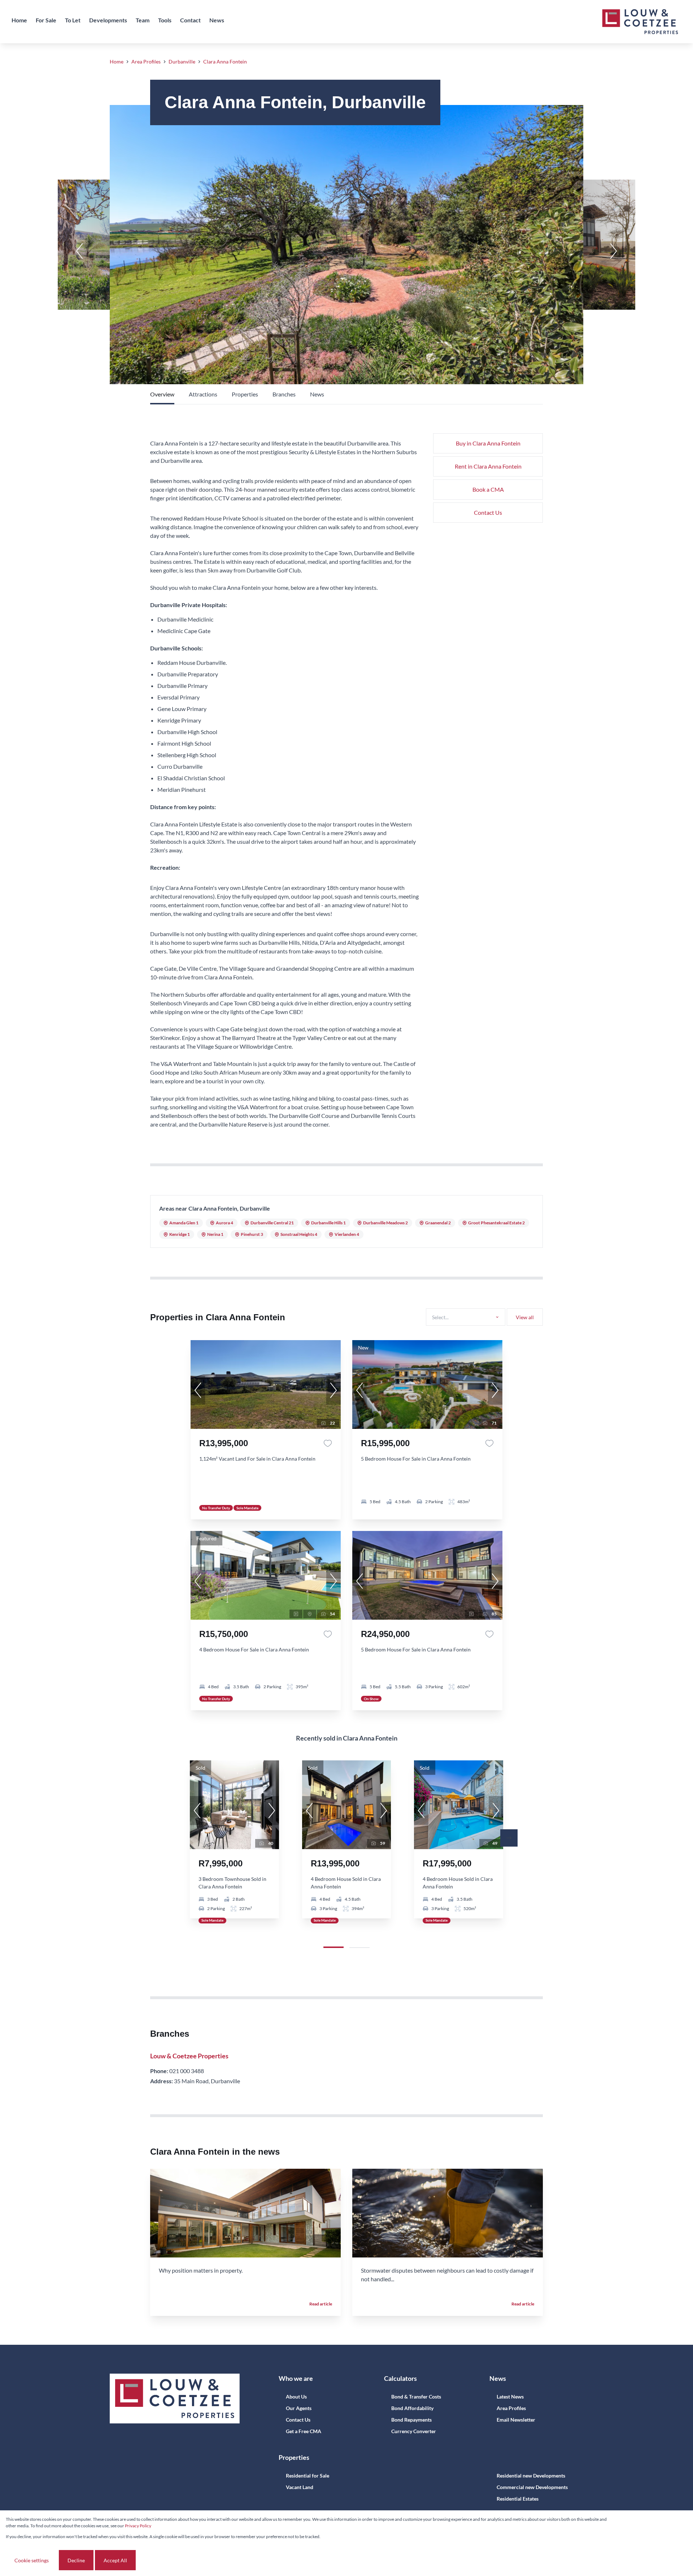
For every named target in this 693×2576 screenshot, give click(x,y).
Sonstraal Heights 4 (299, 1234)
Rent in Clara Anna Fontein (488, 466)
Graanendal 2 (438, 1223)
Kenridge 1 (180, 1234)
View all (525, 1317)
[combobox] (464, 1317)
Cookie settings (32, 2560)
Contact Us (488, 512)
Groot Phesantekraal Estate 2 (496, 1223)
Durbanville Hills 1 (328, 1223)
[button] (79, 251)
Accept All (115, 2560)
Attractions (203, 394)
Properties (245, 394)
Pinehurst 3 (252, 1234)
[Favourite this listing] (328, 1443)
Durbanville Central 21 (272, 1223)
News (317, 394)
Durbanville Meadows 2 (385, 1223)
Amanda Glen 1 (184, 1223)
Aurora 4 (225, 1223)
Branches (284, 394)
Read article (321, 2304)
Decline (76, 2560)
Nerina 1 (215, 1234)
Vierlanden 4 (347, 1234)
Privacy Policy (138, 2526)
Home (117, 62)
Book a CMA (488, 489)
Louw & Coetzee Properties (189, 2056)
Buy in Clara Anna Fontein (488, 443)
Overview (162, 394)
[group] (266, 1384)
